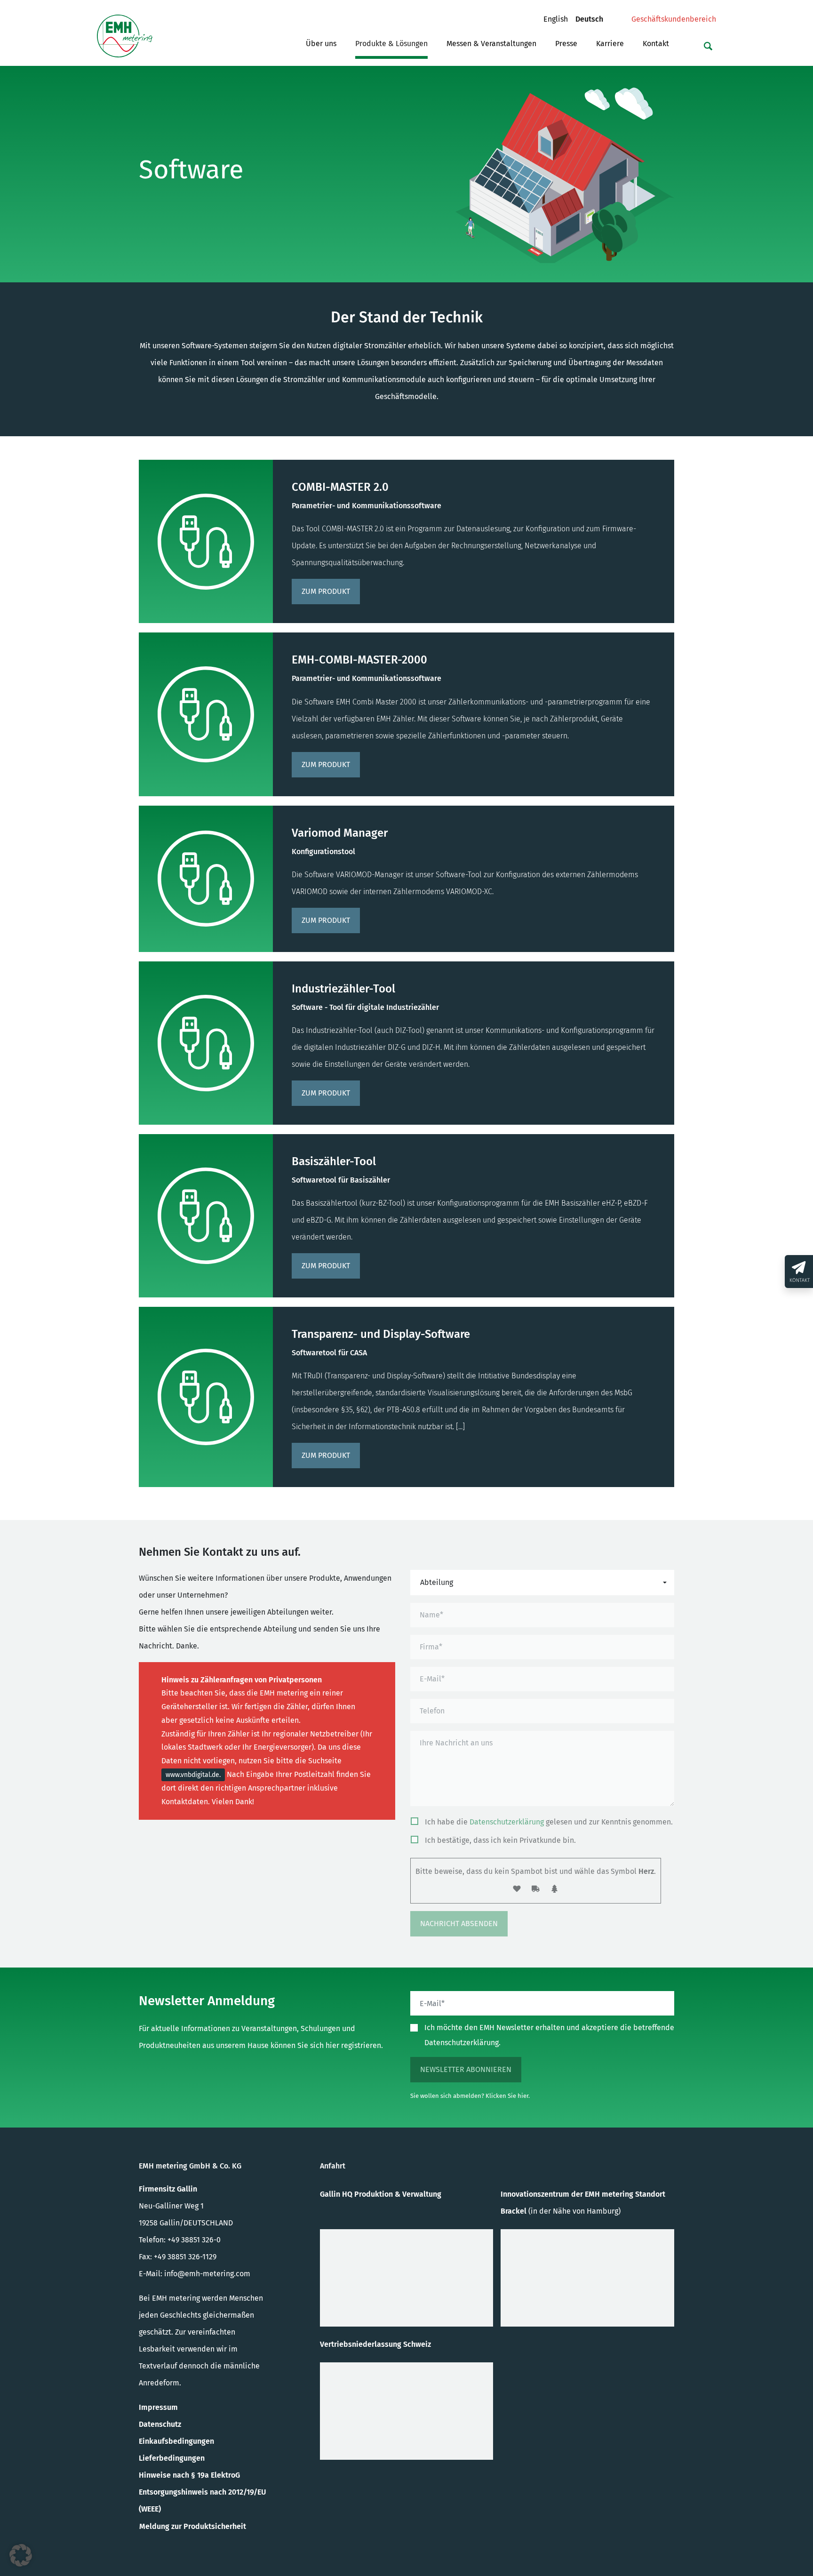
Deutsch (593, 19)
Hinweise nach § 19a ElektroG (189, 2475)
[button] (21, 2555)
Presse (566, 44)
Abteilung (437, 1582)
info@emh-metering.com (207, 2274)
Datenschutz (160, 2424)
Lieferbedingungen (172, 2458)
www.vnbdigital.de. (193, 1775)
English (559, 19)
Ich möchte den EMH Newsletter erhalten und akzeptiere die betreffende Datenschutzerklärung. (549, 2035)
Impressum (158, 2407)
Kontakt (656, 44)
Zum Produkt (326, 591)
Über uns (321, 44)
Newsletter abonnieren (466, 2069)
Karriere (610, 44)
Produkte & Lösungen (391, 44)
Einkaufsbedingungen (176, 2441)
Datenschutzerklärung (507, 1822)
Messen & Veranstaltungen (491, 44)
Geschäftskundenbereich (674, 19)
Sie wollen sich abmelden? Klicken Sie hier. (470, 2096)
